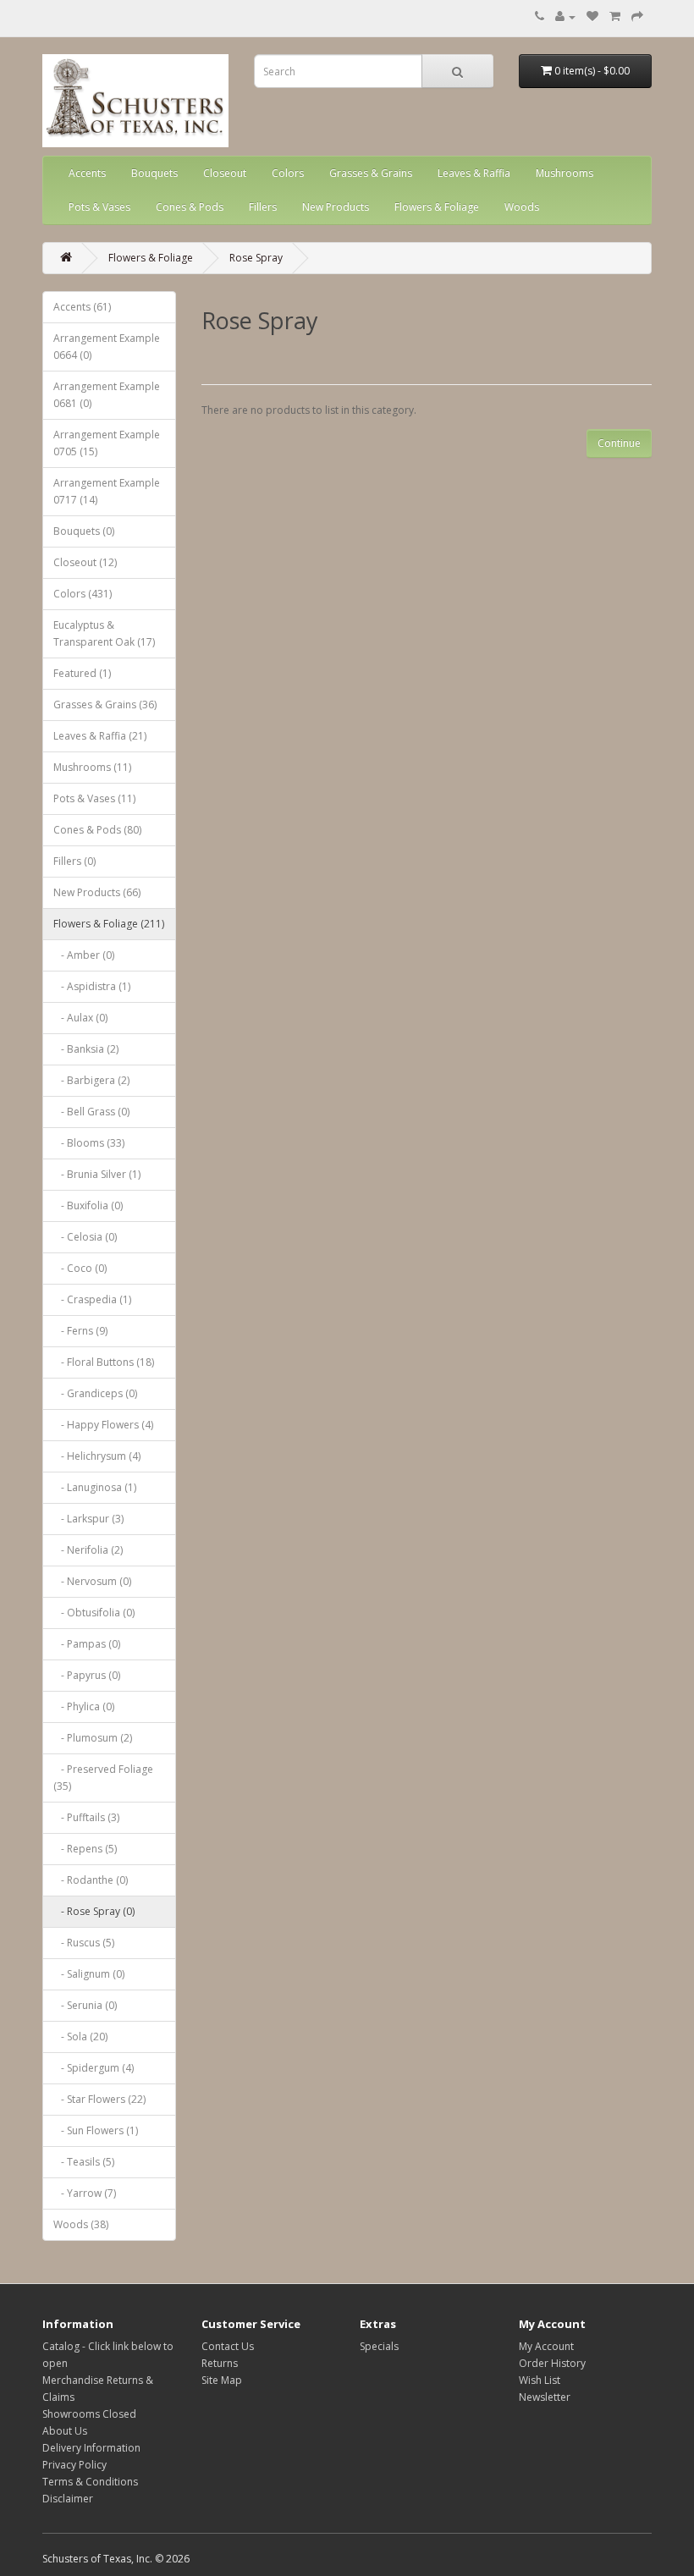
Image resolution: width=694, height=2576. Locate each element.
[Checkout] (637, 17)
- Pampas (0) (87, 1644)
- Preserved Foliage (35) (103, 1778)
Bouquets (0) (84, 531)
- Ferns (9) (80, 1331)
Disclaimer (68, 2499)
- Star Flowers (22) (99, 2099)
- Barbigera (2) (91, 1080)
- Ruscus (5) (84, 1943)
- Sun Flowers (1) (96, 2130)
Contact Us (228, 2346)
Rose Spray (256, 258)
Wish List (540, 2380)
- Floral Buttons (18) (104, 1362)
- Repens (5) (85, 1849)
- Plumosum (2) (93, 1738)
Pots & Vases (99, 207)
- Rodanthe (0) (91, 1880)
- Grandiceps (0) (95, 1393)
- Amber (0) (84, 955)
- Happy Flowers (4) (103, 1425)
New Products (336, 207)
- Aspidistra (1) (92, 986)
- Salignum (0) (89, 1974)
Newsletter (545, 2397)
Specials (379, 2346)
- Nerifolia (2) (88, 1550)
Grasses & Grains (371, 173)
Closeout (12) (85, 562)
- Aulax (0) (80, 1018)
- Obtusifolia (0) (94, 1613)
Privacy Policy (74, 2465)
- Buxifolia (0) (88, 1205)
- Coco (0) (80, 1268)
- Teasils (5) (84, 2162)
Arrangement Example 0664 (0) (107, 347)
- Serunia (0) (85, 2005)
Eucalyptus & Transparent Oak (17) (104, 633)
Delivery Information (91, 2448)
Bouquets (154, 173)
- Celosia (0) (85, 1237)
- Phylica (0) (84, 1706)
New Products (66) (97, 892)
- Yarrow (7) (85, 2193)
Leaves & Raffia (474, 173)
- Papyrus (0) (87, 1675)
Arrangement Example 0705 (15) (107, 443)
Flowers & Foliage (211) (109, 924)
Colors (288, 173)
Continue (619, 443)
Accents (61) (82, 307)
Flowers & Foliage (437, 207)
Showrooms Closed (89, 2414)
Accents (87, 173)
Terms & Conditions (90, 2482)
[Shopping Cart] (615, 17)
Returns (220, 2363)
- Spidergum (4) (94, 2068)
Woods (522, 207)
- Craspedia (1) (92, 1299)
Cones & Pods (190, 207)
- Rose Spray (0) (94, 1911)
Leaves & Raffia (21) (100, 736)
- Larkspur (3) (88, 1519)
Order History (552, 2363)
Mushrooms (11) (92, 767)
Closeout (225, 173)
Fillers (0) (74, 861)
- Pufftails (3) (86, 1817)
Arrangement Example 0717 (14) (107, 491)
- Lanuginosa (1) (95, 1487)
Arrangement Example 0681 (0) (107, 395)
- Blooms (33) (89, 1143)
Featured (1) (82, 673)
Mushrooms (565, 173)
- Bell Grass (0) (91, 1112)
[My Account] (565, 17)
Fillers (263, 207)
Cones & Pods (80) (97, 830)
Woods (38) (81, 2224)
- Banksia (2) (86, 1049)
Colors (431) (83, 594)
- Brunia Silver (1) (97, 1174)
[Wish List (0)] (592, 17)
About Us (65, 2431)
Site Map (222, 2380)
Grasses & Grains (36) (105, 705)
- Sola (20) (80, 2037)
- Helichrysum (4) (97, 1456)
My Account (546, 2346)
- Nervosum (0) (92, 1581)
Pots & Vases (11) (94, 798)
